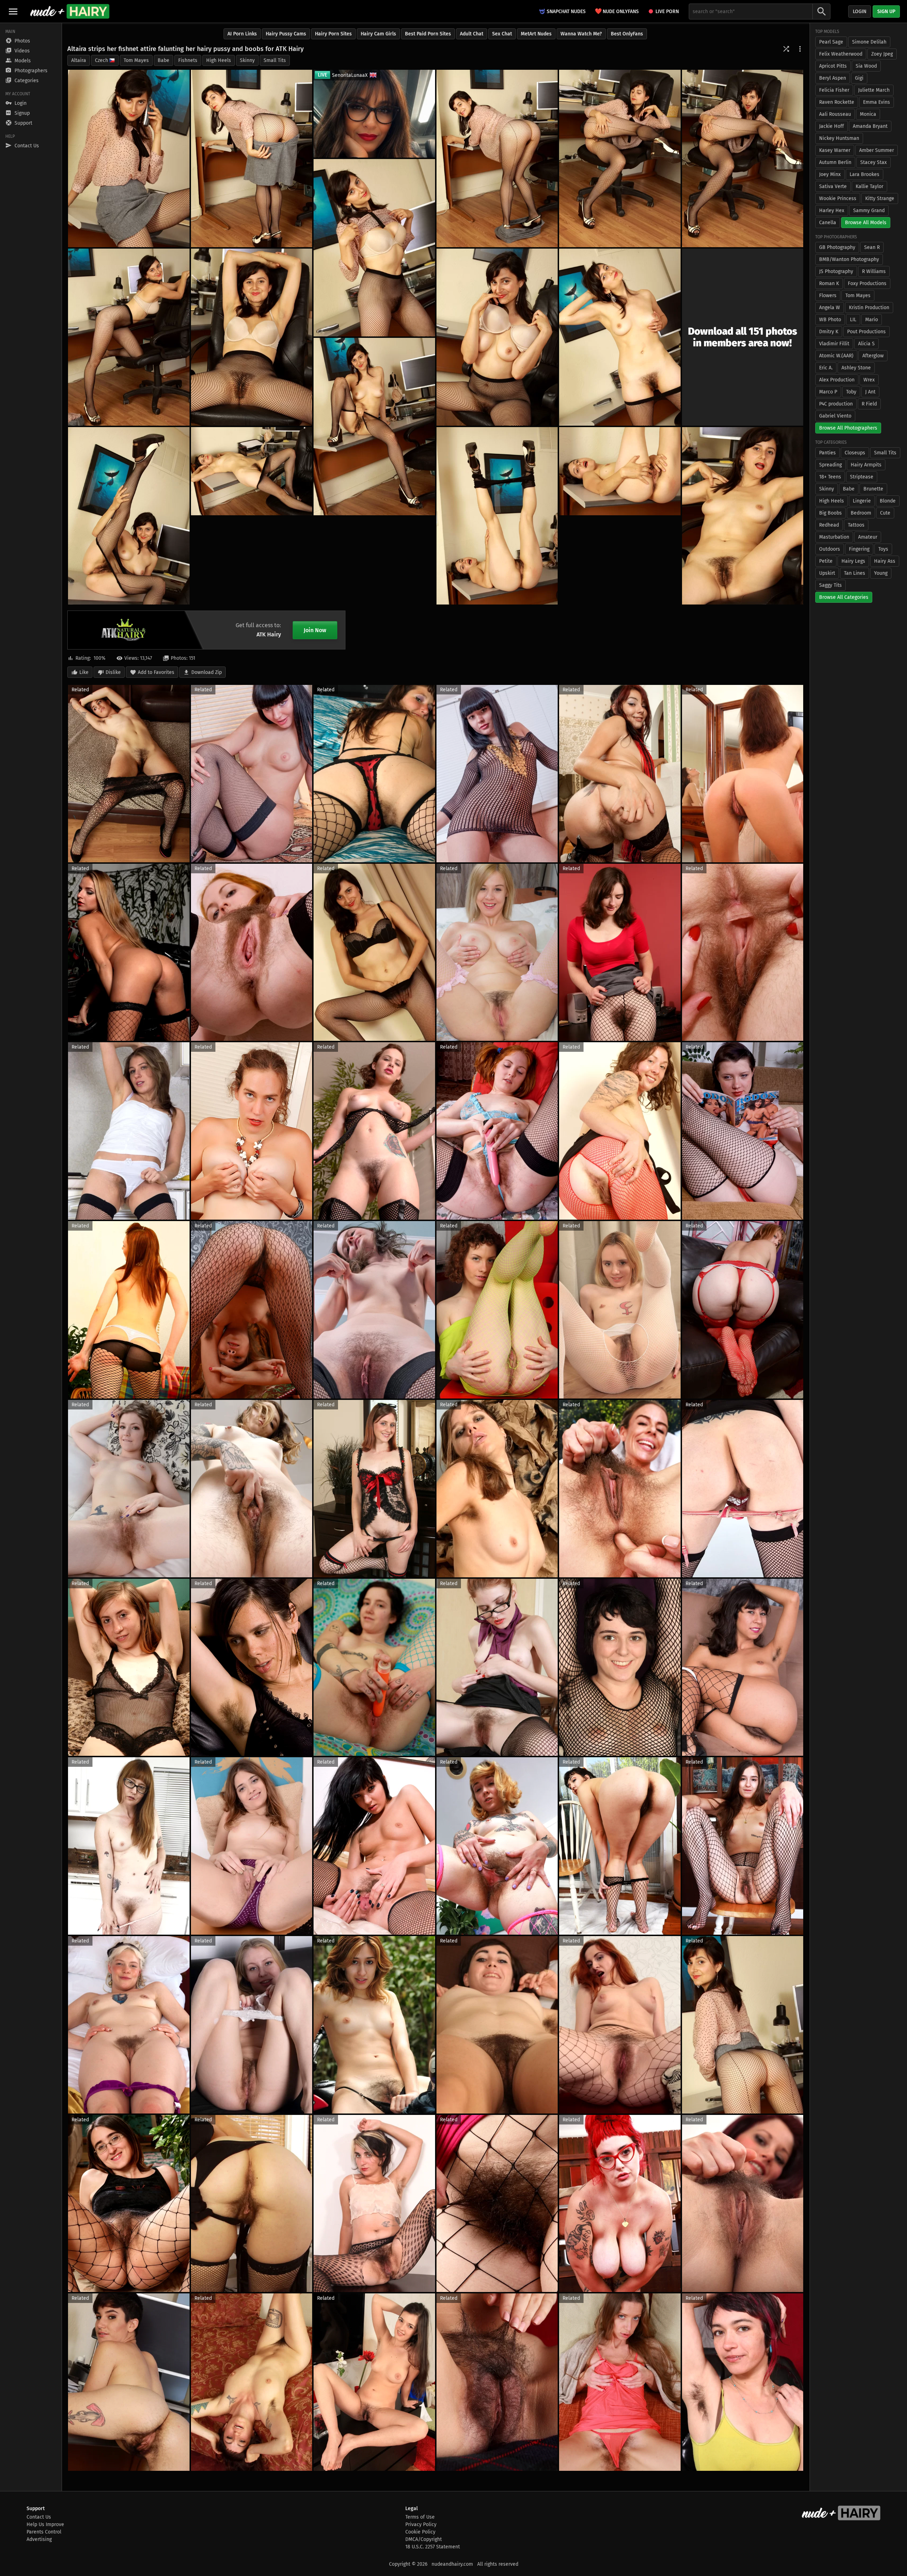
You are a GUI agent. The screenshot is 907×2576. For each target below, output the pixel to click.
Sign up (886, 12)
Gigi (859, 78)
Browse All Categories (844, 597)
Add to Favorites (156, 672)
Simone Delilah (869, 42)
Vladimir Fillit (834, 344)
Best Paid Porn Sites (428, 34)
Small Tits (275, 60)
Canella (828, 223)
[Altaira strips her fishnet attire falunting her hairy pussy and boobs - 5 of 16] (743, 158)
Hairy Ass (885, 561)
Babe (164, 60)
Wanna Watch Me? (581, 34)
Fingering (859, 549)
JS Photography (836, 271)
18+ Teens (830, 477)
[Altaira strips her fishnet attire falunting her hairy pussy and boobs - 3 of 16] (497, 158)
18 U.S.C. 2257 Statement (433, 2547)
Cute (885, 513)
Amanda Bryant (870, 126)
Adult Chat (472, 34)
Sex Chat (502, 34)
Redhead (829, 525)
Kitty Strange (880, 198)
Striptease (862, 477)
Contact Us (39, 2517)
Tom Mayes (136, 60)
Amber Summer (877, 150)
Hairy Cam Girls (378, 34)
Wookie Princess (838, 198)
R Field (869, 404)
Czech (102, 60)
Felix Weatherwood (841, 54)
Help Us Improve (45, 2524)
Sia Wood (866, 66)
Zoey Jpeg (882, 54)
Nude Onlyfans (617, 11)
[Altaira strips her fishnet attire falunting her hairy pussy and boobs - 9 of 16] (497, 337)
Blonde (888, 501)
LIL (853, 320)
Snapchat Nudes (566, 12)
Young (881, 573)
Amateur (868, 537)
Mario (872, 320)
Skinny (247, 60)
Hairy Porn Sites (333, 34)
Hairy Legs (853, 561)
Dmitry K (829, 332)
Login (860, 12)
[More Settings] (800, 49)
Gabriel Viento (835, 416)
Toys (883, 549)
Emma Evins (877, 102)
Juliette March (874, 90)
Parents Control (44, 2532)
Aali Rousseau (835, 114)
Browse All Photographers (848, 428)
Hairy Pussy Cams (286, 34)
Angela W (830, 308)
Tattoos (856, 525)
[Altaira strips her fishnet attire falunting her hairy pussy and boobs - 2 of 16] (252, 158)
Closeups (855, 453)
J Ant (870, 392)
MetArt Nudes (536, 34)
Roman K (829, 283)
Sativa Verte (833, 186)
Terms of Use (420, 2517)
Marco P (828, 392)
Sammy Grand (869, 211)
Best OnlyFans (627, 34)
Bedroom (861, 513)
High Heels (219, 60)
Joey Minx (830, 174)
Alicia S (866, 344)
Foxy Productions (867, 283)
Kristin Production (869, 308)
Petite (826, 561)
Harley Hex (832, 211)
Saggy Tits (830, 585)
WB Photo (830, 320)
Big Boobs (830, 513)
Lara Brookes (864, 174)
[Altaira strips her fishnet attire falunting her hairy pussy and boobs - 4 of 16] (620, 158)
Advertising (39, 2539)
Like (84, 672)
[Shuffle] (786, 49)
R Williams (874, 271)
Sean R (872, 247)
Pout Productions (866, 332)
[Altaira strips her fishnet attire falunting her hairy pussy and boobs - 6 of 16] (374, 248)
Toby (851, 392)
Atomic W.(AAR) (836, 356)
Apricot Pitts (833, 66)
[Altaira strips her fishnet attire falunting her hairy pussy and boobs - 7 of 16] (129, 337)
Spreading (830, 465)
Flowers (828, 296)
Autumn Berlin (835, 162)
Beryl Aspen (833, 78)
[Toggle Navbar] (13, 11)
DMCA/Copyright (424, 2539)
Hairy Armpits (866, 465)
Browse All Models (866, 223)
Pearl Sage (831, 42)
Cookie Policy (420, 2532)
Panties (827, 453)
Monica (868, 114)
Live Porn (667, 12)
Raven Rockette (837, 102)
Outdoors (830, 549)
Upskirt (827, 573)
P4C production (836, 404)
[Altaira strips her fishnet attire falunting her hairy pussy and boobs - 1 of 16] (129, 158)
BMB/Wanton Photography (849, 259)
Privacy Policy (421, 2524)
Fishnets (188, 60)
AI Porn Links (242, 34)
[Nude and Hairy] (70, 11)
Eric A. (826, 368)
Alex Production (837, 380)
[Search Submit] (822, 12)
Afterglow (873, 356)
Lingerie (862, 501)
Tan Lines (855, 573)
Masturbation (834, 537)
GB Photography (837, 247)
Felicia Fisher (834, 90)
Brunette (873, 489)
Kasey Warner (835, 150)
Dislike (113, 672)
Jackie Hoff (832, 126)
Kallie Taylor (869, 186)
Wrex (869, 380)
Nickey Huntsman (839, 138)
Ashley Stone (856, 368)
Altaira (79, 60)
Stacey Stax (874, 162)
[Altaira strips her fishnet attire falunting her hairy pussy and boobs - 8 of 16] (252, 337)
